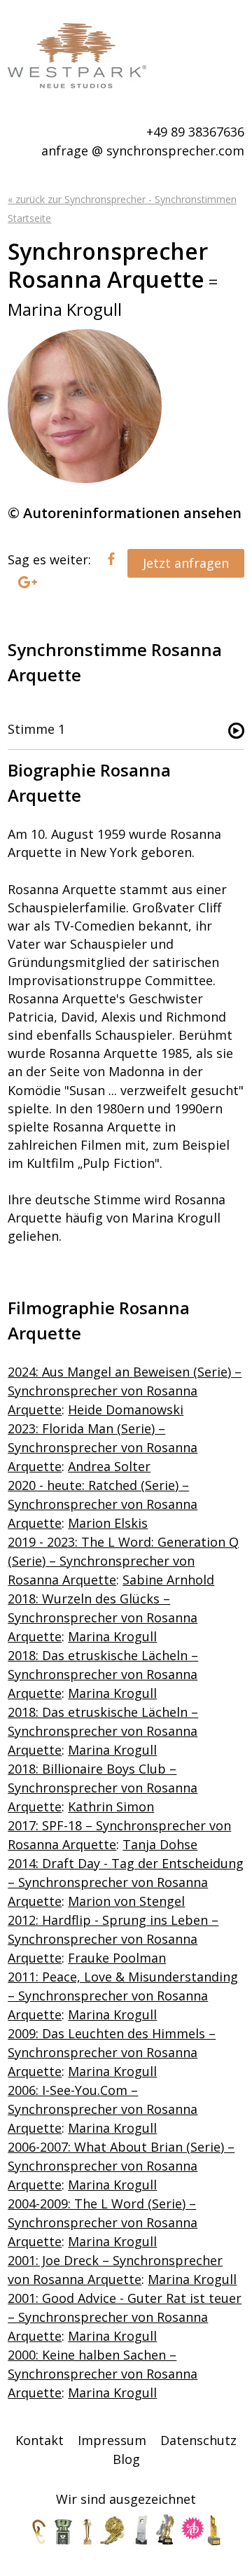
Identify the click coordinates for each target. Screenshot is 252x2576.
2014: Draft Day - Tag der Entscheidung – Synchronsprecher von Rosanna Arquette (126, 1882)
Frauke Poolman (117, 1958)
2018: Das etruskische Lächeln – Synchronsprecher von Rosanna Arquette (103, 1674)
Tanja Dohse (160, 1844)
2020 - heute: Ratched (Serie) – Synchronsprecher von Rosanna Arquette (103, 1504)
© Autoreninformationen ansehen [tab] (125, 513)
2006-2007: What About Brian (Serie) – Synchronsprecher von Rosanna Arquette (121, 2166)
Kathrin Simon (111, 1806)
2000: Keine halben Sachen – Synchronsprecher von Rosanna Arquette (103, 2374)
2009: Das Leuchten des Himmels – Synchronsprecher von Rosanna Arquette (112, 2052)
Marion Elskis (108, 1523)
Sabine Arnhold (168, 1580)
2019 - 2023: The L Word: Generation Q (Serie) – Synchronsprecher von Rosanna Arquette (123, 1561)
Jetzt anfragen (186, 563)
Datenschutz (198, 2440)
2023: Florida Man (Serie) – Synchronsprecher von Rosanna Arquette (103, 1447)
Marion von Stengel (126, 1901)
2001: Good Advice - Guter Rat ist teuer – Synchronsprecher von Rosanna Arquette (125, 2317)
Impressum (112, 2440)
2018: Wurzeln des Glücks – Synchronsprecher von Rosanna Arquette (103, 1617)
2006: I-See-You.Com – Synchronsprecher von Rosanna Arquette (103, 2109)
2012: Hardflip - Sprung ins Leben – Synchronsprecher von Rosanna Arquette (113, 1939)
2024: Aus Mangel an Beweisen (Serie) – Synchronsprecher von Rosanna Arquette (125, 1391)
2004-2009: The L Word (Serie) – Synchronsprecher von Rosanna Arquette (103, 2222)
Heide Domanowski (126, 1409)
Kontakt (40, 2440)
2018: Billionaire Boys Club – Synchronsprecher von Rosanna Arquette (103, 1788)
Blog (126, 2459)
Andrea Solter (109, 1466)
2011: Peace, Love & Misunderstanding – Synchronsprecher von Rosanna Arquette (123, 1996)
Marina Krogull (112, 1636)
